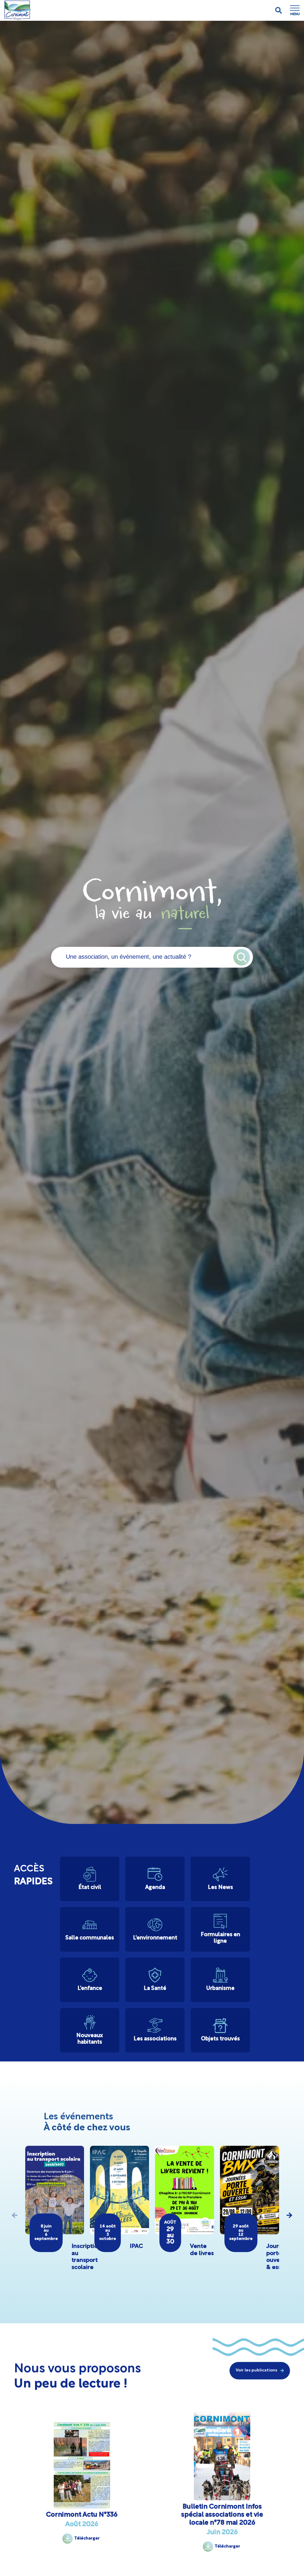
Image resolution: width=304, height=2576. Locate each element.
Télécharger (87, 2538)
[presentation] (15, 2215)
